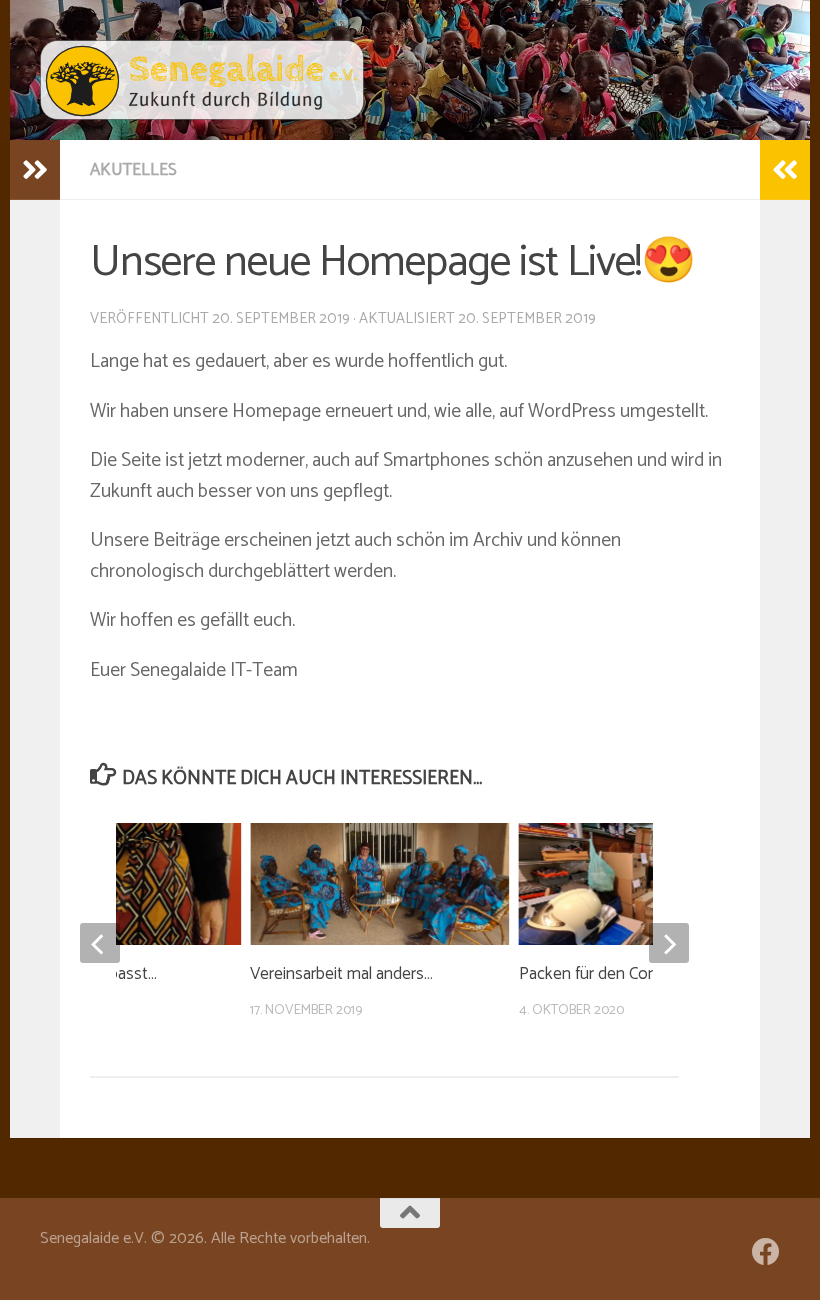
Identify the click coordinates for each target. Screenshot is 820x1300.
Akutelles (133, 170)
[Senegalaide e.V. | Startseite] (202, 80)
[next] (669, 943)
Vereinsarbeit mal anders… (341, 974)
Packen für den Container (608, 974)
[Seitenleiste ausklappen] (35, 170)
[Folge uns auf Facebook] (766, 1252)
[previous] (100, 943)
